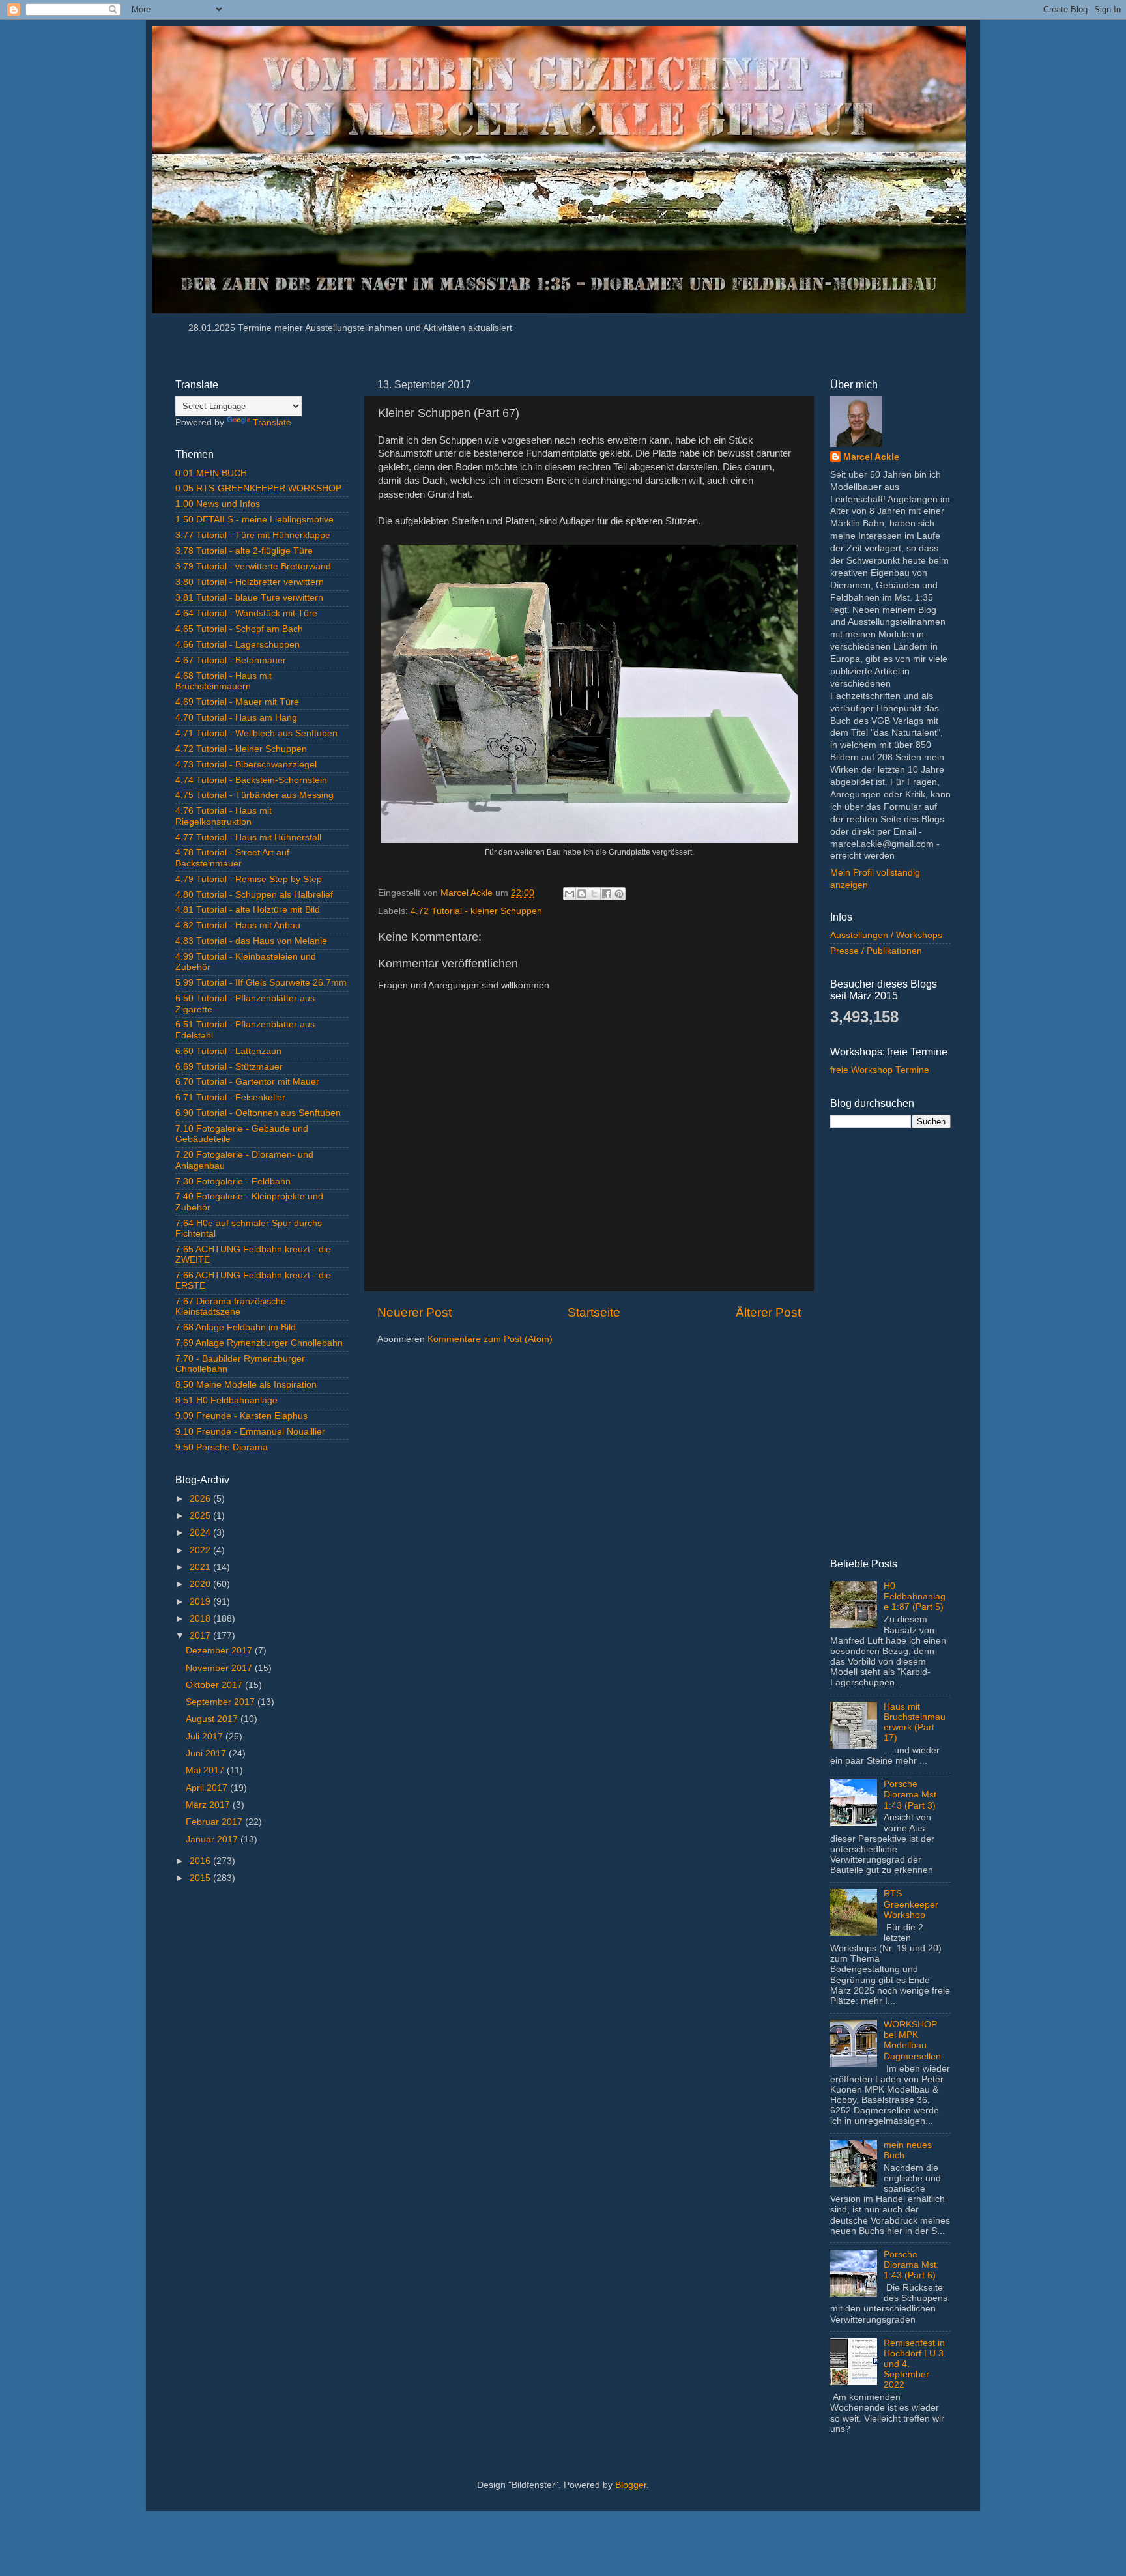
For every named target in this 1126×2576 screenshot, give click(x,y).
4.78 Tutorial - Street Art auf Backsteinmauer (232, 858)
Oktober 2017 (215, 1685)
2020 (201, 1584)
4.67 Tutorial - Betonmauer (231, 660)
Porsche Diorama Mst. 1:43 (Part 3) (911, 1795)
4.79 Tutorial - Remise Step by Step (249, 879)
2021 (201, 1567)
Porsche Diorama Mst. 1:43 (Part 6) (911, 2265)
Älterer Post (768, 1312)
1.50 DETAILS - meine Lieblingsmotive (254, 520)
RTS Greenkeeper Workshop (911, 1904)
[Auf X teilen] (594, 894)
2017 (201, 1636)
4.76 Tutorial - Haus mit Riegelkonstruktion (224, 816)
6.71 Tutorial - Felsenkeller (230, 1097)
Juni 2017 (207, 1753)
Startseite (594, 1312)
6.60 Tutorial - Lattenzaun (228, 1051)
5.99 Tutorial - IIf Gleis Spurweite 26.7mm (261, 983)
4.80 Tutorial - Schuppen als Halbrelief (254, 895)
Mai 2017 (206, 1770)
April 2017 (208, 1788)
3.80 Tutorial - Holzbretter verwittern (250, 582)
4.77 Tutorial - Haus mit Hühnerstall (248, 837)
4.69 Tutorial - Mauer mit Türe (237, 702)
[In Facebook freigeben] (607, 894)
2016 (201, 1861)
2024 (201, 1533)
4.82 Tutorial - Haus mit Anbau (238, 925)
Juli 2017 (206, 1737)
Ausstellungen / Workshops (886, 935)
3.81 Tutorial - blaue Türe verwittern (249, 598)
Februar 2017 (215, 1822)
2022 (201, 1550)
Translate (272, 422)
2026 (201, 1499)
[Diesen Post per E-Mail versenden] (570, 894)
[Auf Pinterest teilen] (619, 894)
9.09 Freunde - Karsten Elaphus (241, 1416)
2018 (201, 1619)
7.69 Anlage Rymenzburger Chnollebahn (259, 1343)
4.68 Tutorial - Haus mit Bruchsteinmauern (224, 681)
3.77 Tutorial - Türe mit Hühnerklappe (253, 535)
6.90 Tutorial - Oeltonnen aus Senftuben (258, 1113)
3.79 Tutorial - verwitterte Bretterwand (253, 566)
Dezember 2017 (220, 1651)
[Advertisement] (262, 2101)
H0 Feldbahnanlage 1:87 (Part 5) (915, 1596)
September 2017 (222, 1702)
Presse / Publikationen (876, 951)
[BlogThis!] (582, 894)
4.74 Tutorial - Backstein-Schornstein (251, 780)
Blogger (631, 2485)
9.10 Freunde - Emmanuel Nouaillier (250, 1432)
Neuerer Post (414, 1312)
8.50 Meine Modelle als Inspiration (246, 1385)
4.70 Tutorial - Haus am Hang (236, 718)
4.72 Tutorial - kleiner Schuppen (476, 911)
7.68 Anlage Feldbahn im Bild (236, 1327)
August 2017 (213, 1719)
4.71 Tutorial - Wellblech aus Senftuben (256, 733)
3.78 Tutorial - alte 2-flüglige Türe (244, 551)
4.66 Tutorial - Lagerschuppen (238, 645)
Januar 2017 (213, 1839)
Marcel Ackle (871, 457)
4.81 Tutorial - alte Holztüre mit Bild (248, 910)
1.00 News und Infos (218, 504)
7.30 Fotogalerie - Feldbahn (233, 1181)
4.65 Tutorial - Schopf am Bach (239, 629)
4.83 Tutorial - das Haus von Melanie (251, 941)
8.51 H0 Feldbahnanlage (226, 1400)
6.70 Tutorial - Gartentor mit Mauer (247, 1082)
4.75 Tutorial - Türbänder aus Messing (254, 795)
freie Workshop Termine (880, 1070)
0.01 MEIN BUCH (211, 473)
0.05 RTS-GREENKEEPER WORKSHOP (258, 488)
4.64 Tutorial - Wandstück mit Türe (246, 613)
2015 (201, 1878)
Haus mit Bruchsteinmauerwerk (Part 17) (915, 1723)
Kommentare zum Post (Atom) (490, 1339)
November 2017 (220, 1668)
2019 (201, 1602)
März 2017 (209, 1805)
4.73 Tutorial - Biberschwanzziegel (246, 765)
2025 (201, 1516)
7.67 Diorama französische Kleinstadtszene (231, 1307)
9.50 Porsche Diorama (222, 1447)
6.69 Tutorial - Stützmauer (229, 1067)
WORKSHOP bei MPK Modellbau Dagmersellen (912, 2040)
